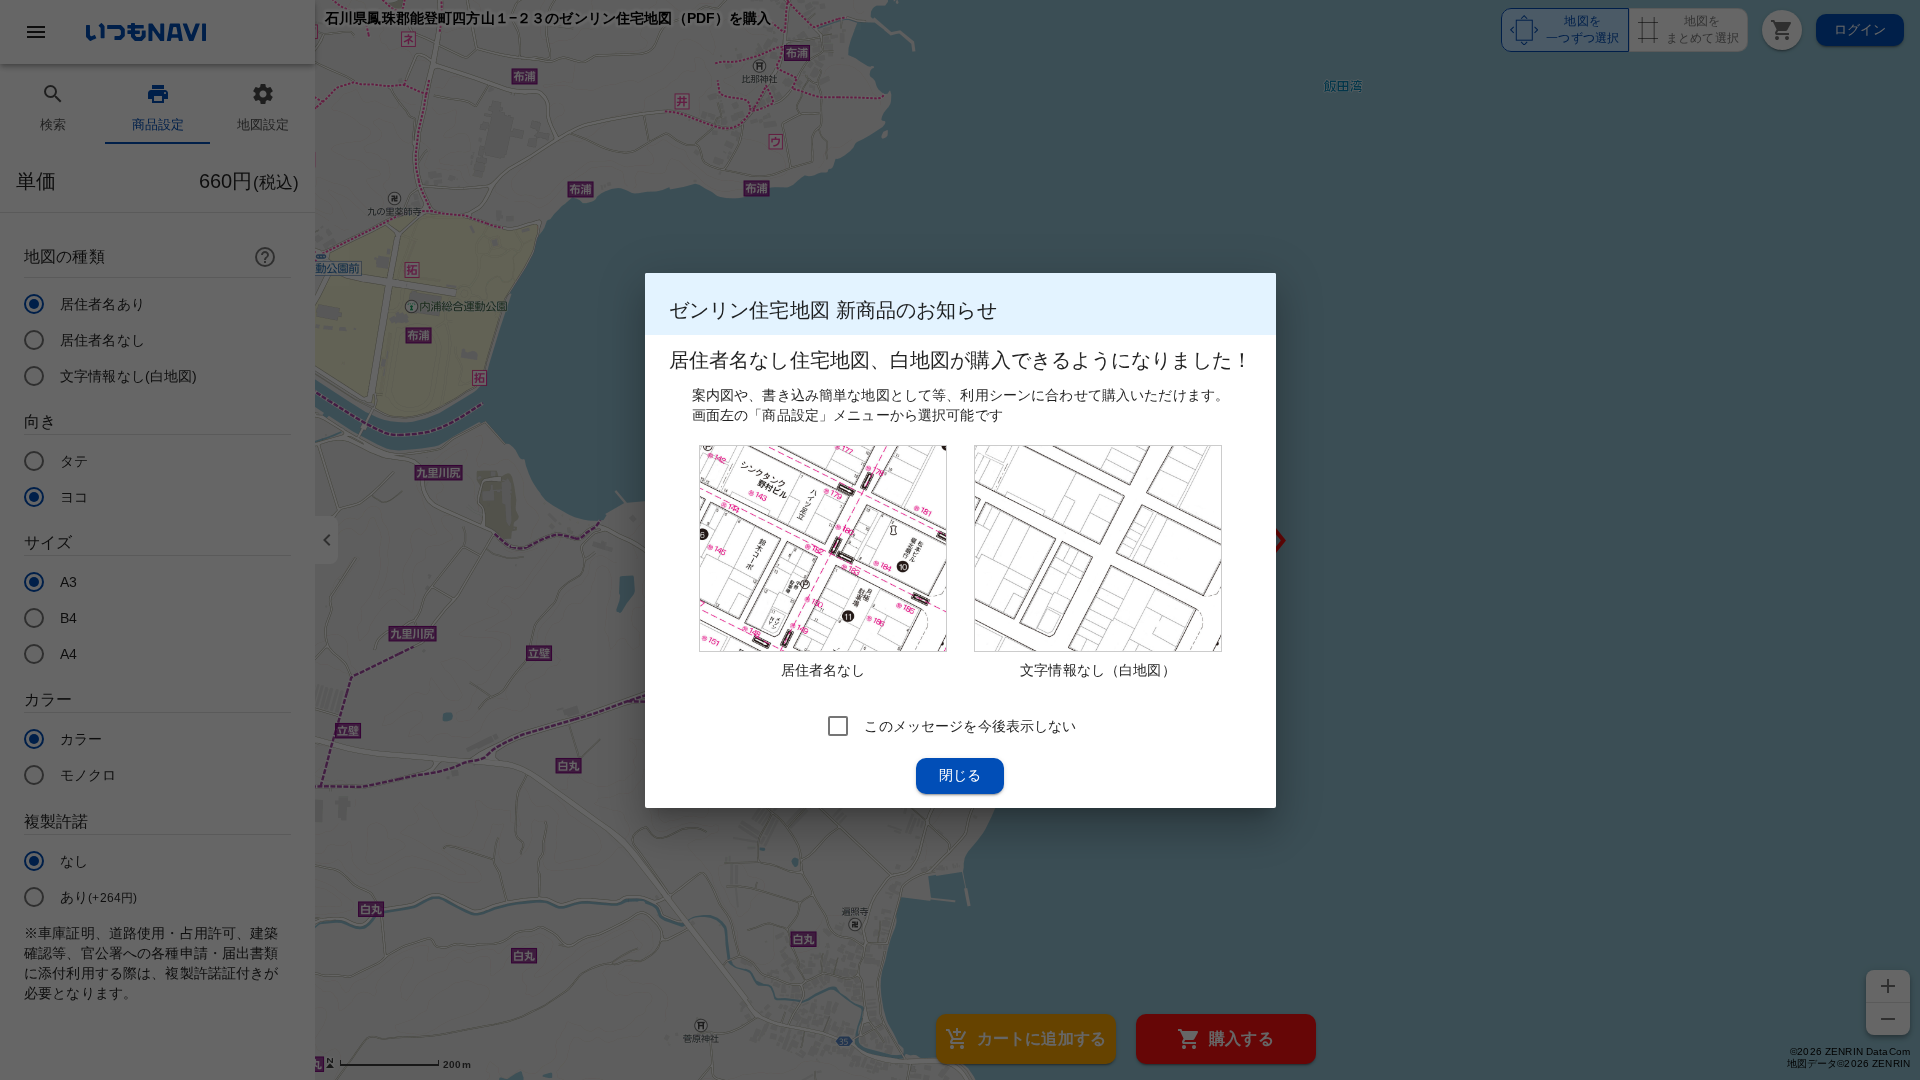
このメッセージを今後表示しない (970, 725)
